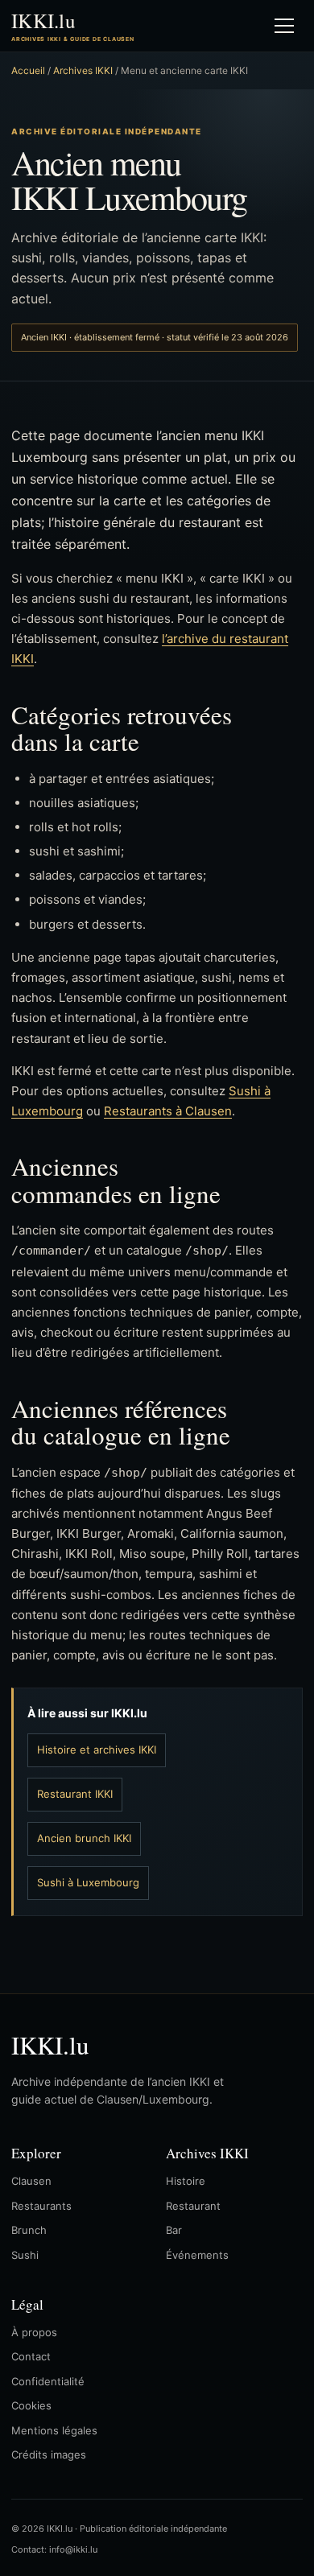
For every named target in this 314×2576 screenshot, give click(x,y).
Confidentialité (48, 2381)
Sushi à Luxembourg (88, 1882)
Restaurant (193, 2206)
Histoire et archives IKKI (97, 1750)
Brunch (29, 2230)
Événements (197, 2255)
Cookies (31, 2405)
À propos (34, 2332)
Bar (174, 2230)
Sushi (25, 2255)
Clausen (31, 2181)
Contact (31, 2356)
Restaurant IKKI (75, 1794)
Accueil (28, 70)
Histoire (186, 2181)
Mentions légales (54, 2430)
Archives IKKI (83, 70)
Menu (284, 26)
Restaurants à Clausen (168, 1111)
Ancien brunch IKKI (84, 1838)
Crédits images (49, 2454)
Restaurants (41, 2206)
